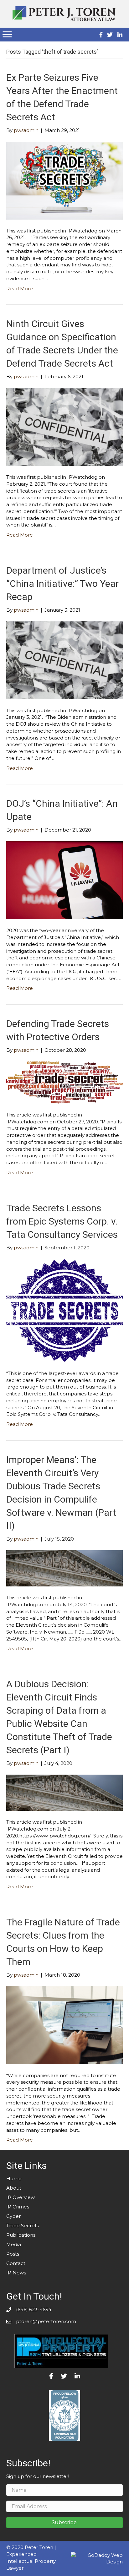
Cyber (13, 2216)
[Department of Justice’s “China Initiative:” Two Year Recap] (64, 660)
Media (14, 2244)
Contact (16, 2263)
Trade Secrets (23, 2226)
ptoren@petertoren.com (46, 2321)
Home (14, 2178)
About (14, 2188)
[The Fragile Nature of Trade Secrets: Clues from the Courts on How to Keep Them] (64, 2025)
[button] (64, 2523)
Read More (20, 289)
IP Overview (21, 2197)
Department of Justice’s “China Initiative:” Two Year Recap (62, 584)
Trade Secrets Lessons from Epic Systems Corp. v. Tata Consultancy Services (62, 1221)
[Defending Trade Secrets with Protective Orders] (64, 1082)
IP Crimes (18, 2207)
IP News (16, 2273)
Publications (21, 2235)
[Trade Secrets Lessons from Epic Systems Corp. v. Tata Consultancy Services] (64, 1310)
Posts (13, 2254)
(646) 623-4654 (34, 2309)
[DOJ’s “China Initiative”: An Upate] (64, 880)
